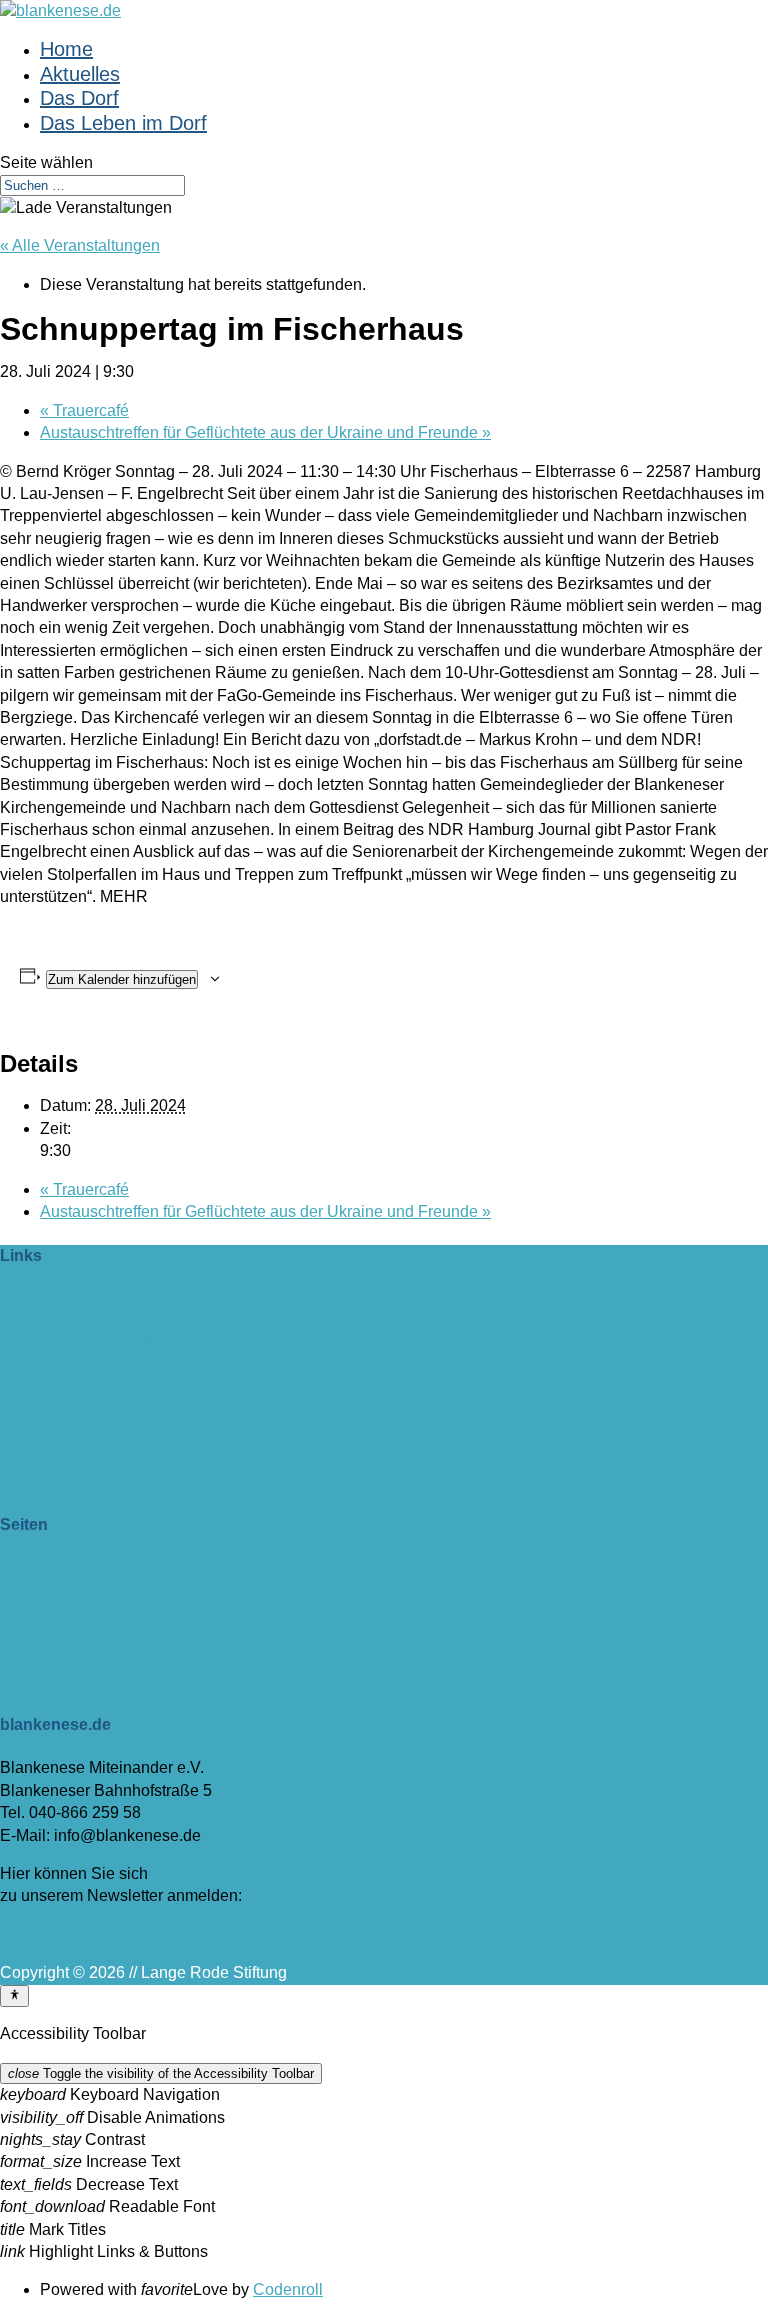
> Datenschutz (51, 1635)
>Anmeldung (45, 1934)
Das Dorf (79, 98)
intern (20, 1442)
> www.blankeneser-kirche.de (105, 1382)
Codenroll (288, 2289)
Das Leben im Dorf (123, 123)
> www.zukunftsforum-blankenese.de (130, 1359)
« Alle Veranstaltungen (80, 245)
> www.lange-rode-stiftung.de (103, 1337)
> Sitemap (36, 1658)
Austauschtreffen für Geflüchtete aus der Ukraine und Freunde (265, 432)
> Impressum (45, 1613)
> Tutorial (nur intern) (73, 1680)
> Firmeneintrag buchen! (86, 1298)
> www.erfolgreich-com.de (92, 1404)
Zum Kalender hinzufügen (122, 979)
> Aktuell (30, 1568)
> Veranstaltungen (64, 1590)
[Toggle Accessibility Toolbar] (14, 1996)
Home (66, 49)
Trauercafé (84, 410)
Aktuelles (80, 74)
